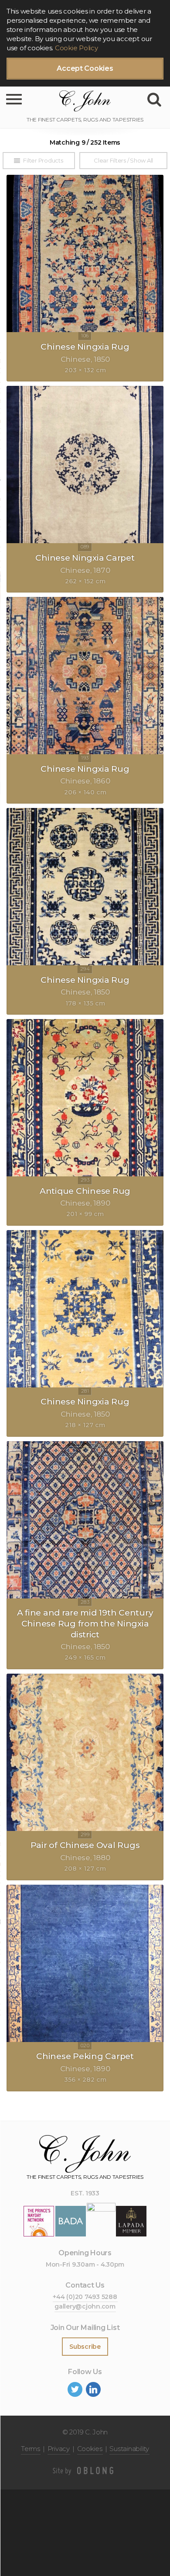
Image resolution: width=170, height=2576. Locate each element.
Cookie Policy (76, 48)
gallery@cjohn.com (85, 2306)
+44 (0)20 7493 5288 (85, 2297)
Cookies (90, 2449)
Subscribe (85, 2347)
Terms (31, 2449)
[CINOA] (101, 2221)
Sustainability (129, 2449)
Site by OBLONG (85, 2471)
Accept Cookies (85, 68)
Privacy (59, 2449)
